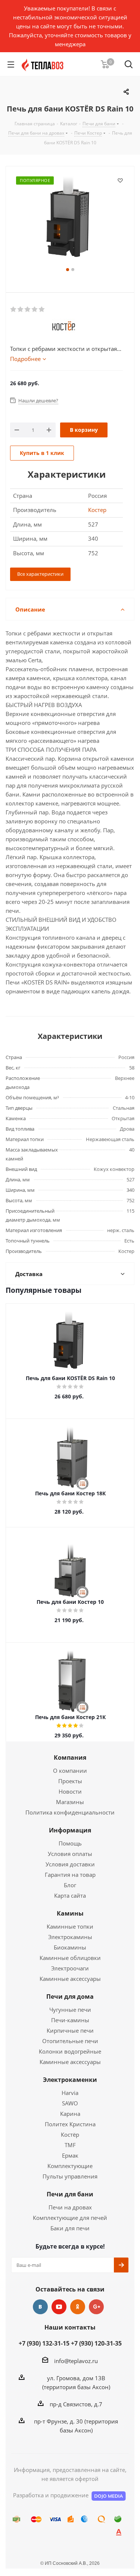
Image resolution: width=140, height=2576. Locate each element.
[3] (28, 310)
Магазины (70, 1802)
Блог (70, 1885)
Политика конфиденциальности (70, 1812)
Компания (70, 1757)
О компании (70, 1771)
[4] (35, 310)
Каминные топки (70, 1926)
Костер (97, 510)
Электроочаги (70, 1968)
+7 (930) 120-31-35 (96, 2343)
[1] (14, 310)
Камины (70, 1913)
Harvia (70, 2093)
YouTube (59, 2307)
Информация (70, 1830)
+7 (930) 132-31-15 (44, 2343)
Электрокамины (70, 1937)
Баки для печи (70, 2228)
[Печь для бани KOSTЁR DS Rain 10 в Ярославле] (70, 220)
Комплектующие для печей (70, 2218)
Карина (70, 2114)
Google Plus (96, 2307)
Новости (70, 1791)
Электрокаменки (70, 2080)
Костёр (70, 2134)
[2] (21, 310)
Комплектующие (70, 2166)
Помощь (70, 1843)
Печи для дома (70, 1997)
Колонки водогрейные (70, 2051)
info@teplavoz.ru (76, 2361)
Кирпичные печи (70, 2030)
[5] (42, 310)
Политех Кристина (70, 2124)
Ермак (70, 2155)
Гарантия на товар (70, 1875)
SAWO (70, 2103)
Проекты (70, 1781)
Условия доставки (70, 1864)
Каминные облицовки (70, 1958)
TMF (70, 2145)
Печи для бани (70, 2194)
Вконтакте (40, 2307)
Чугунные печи (70, 2010)
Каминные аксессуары (70, 1979)
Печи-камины (70, 2020)
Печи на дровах (70, 2207)
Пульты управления (70, 2176)
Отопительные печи (70, 2041)
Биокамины (70, 1947)
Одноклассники (78, 2307)
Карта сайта (70, 1895)
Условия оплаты (70, 1854)
